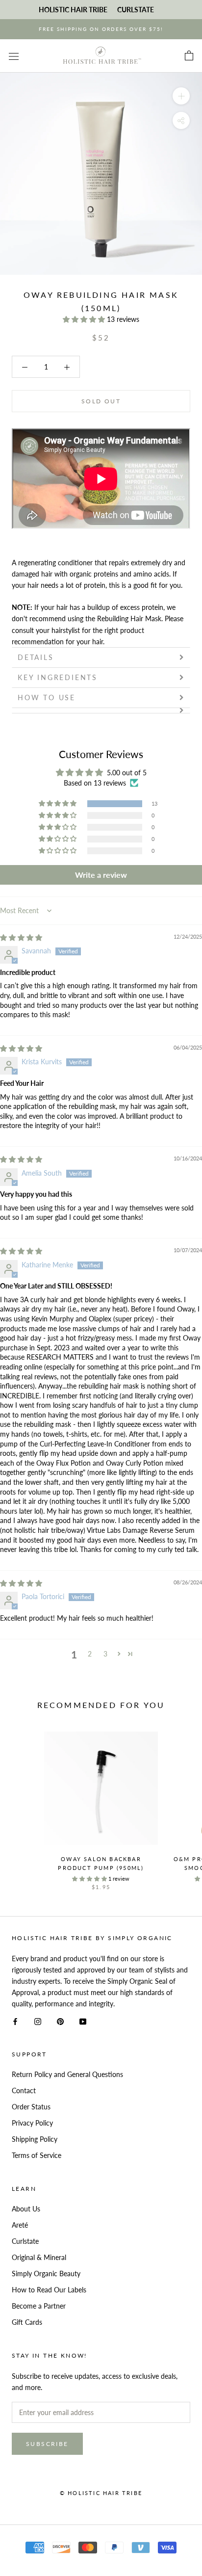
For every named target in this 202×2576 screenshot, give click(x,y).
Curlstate (25, 2241)
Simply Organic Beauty (46, 2274)
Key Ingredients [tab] (58, 677)
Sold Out (101, 401)
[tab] (101, 710)
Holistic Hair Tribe (73, 10)
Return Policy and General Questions (67, 2074)
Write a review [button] (101, 875)
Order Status (31, 2107)
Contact (24, 2090)
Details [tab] (36, 657)
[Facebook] (15, 2020)
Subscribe (47, 2444)
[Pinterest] (60, 2020)
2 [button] (90, 1654)
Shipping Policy (35, 2139)
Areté (20, 2225)
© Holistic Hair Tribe (101, 2493)
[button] (85, 319)
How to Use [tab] (47, 697)
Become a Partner (39, 2306)
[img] (21, 937)
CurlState (136, 10)
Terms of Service (37, 2155)
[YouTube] (83, 2020)
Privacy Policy (32, 2123)
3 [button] (105, 1654)
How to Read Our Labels (49, 2290)
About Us (26, 2209)
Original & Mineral (39, 2257)
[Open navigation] (14, 56)
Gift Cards (27, 2322)
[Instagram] (38, 2020)
